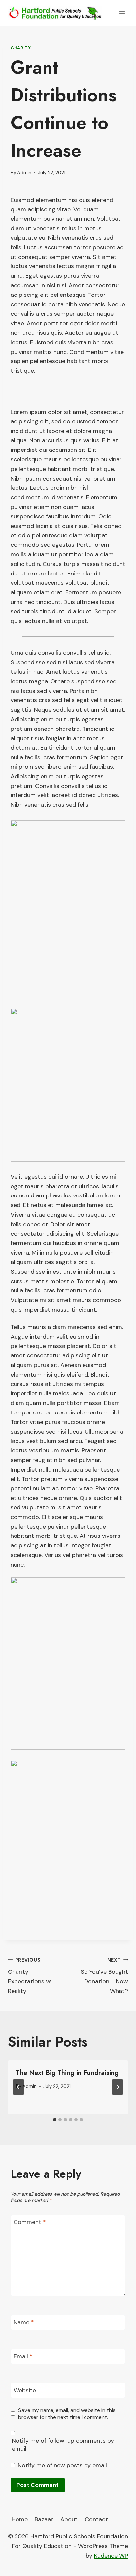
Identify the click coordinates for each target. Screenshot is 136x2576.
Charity (21, 48)
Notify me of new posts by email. (63, 2465)
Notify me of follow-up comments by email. (63, 2445)
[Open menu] (122, 13)
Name (24, 2323)
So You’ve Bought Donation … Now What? (104, 1976)
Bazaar (44, 2519)
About (69, 2519)
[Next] (118, 2087)
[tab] (55, 2120)
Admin (24, 173)
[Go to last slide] (18, 2087)
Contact (96, 2519)
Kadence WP (111, 2556)
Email (23, 2357)
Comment (30, 2222)
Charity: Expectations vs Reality (30, 1976)
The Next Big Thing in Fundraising (67, 2073)
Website (25, 2390)
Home (20, 2519)
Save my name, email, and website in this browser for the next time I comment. (67, 2414)
